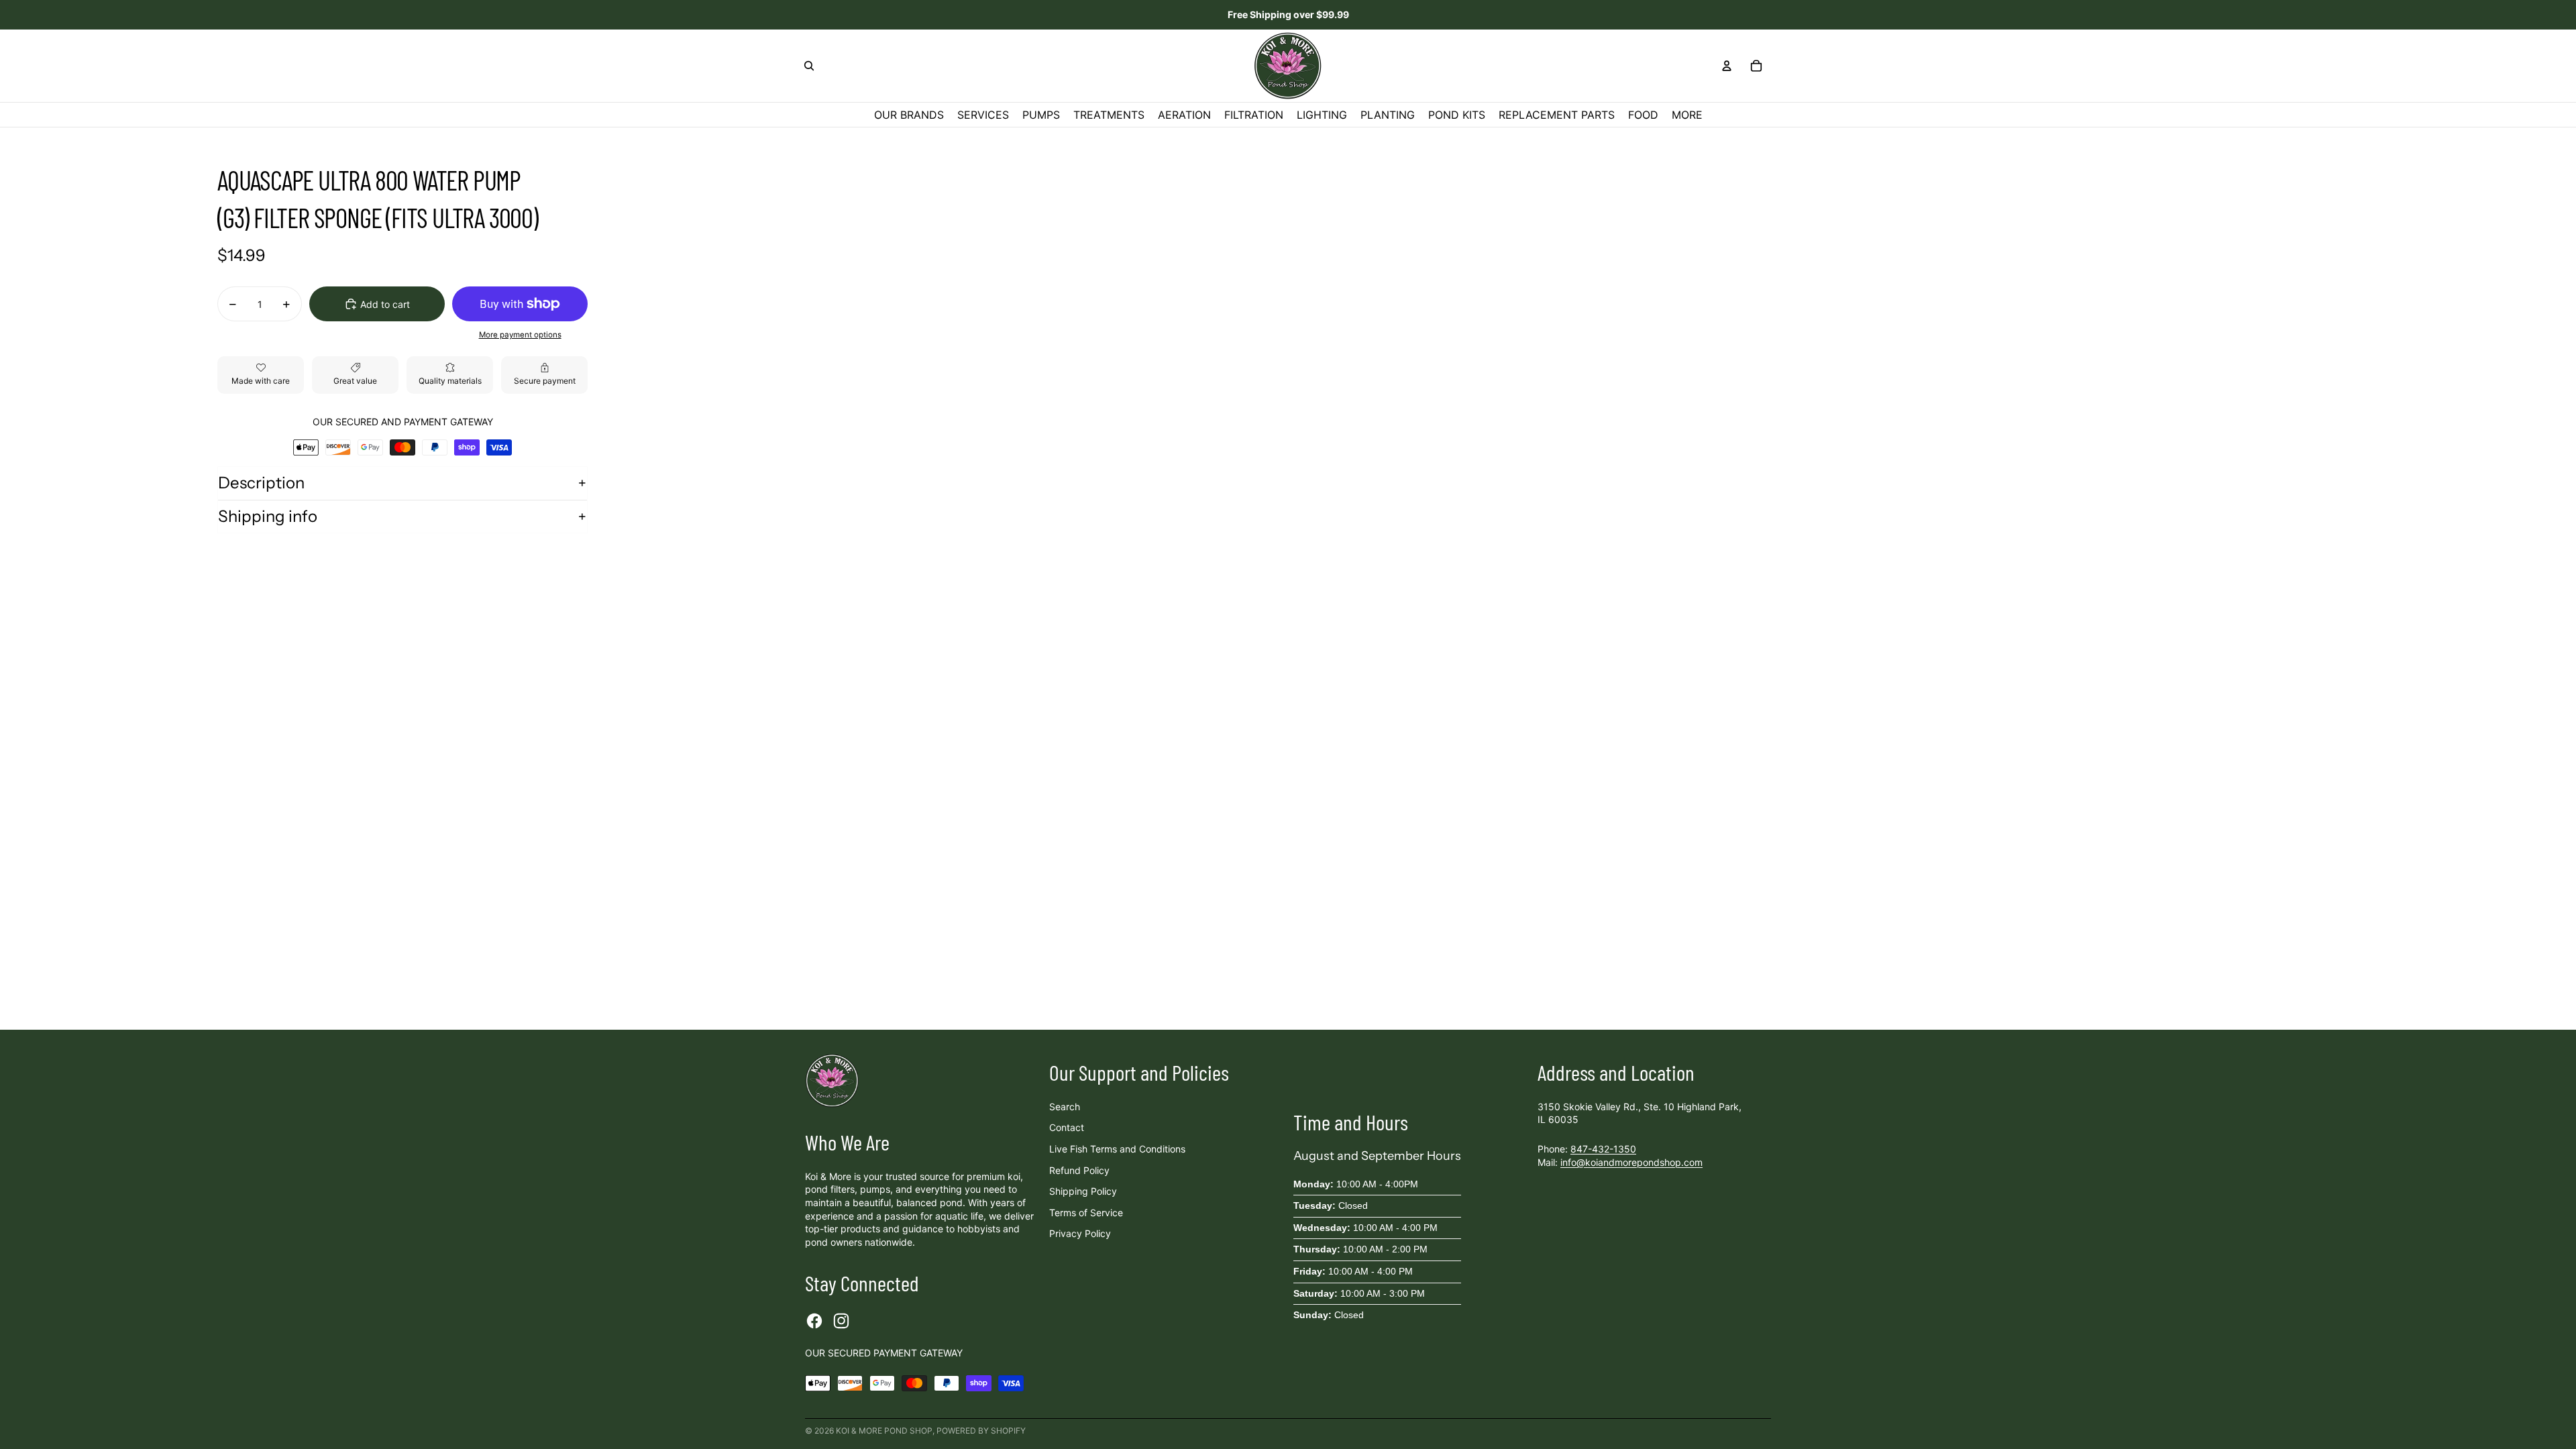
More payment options (520, 335)
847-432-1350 (1603, 1149)
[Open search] (809, 66)
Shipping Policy (1083, 1191)
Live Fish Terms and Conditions (1117, 1149)
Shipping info (268, 516)
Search (1065, 1107)
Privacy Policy (1080, 1233)
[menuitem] (1687, 115)
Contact (1067, 1127)
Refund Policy (1079, 1170)
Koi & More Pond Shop (884, 1431)
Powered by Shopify (981, 1431)
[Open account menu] (1727, 66)
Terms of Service (1086, 1213)
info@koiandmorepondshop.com (1631, 1162)
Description (261, 483)
